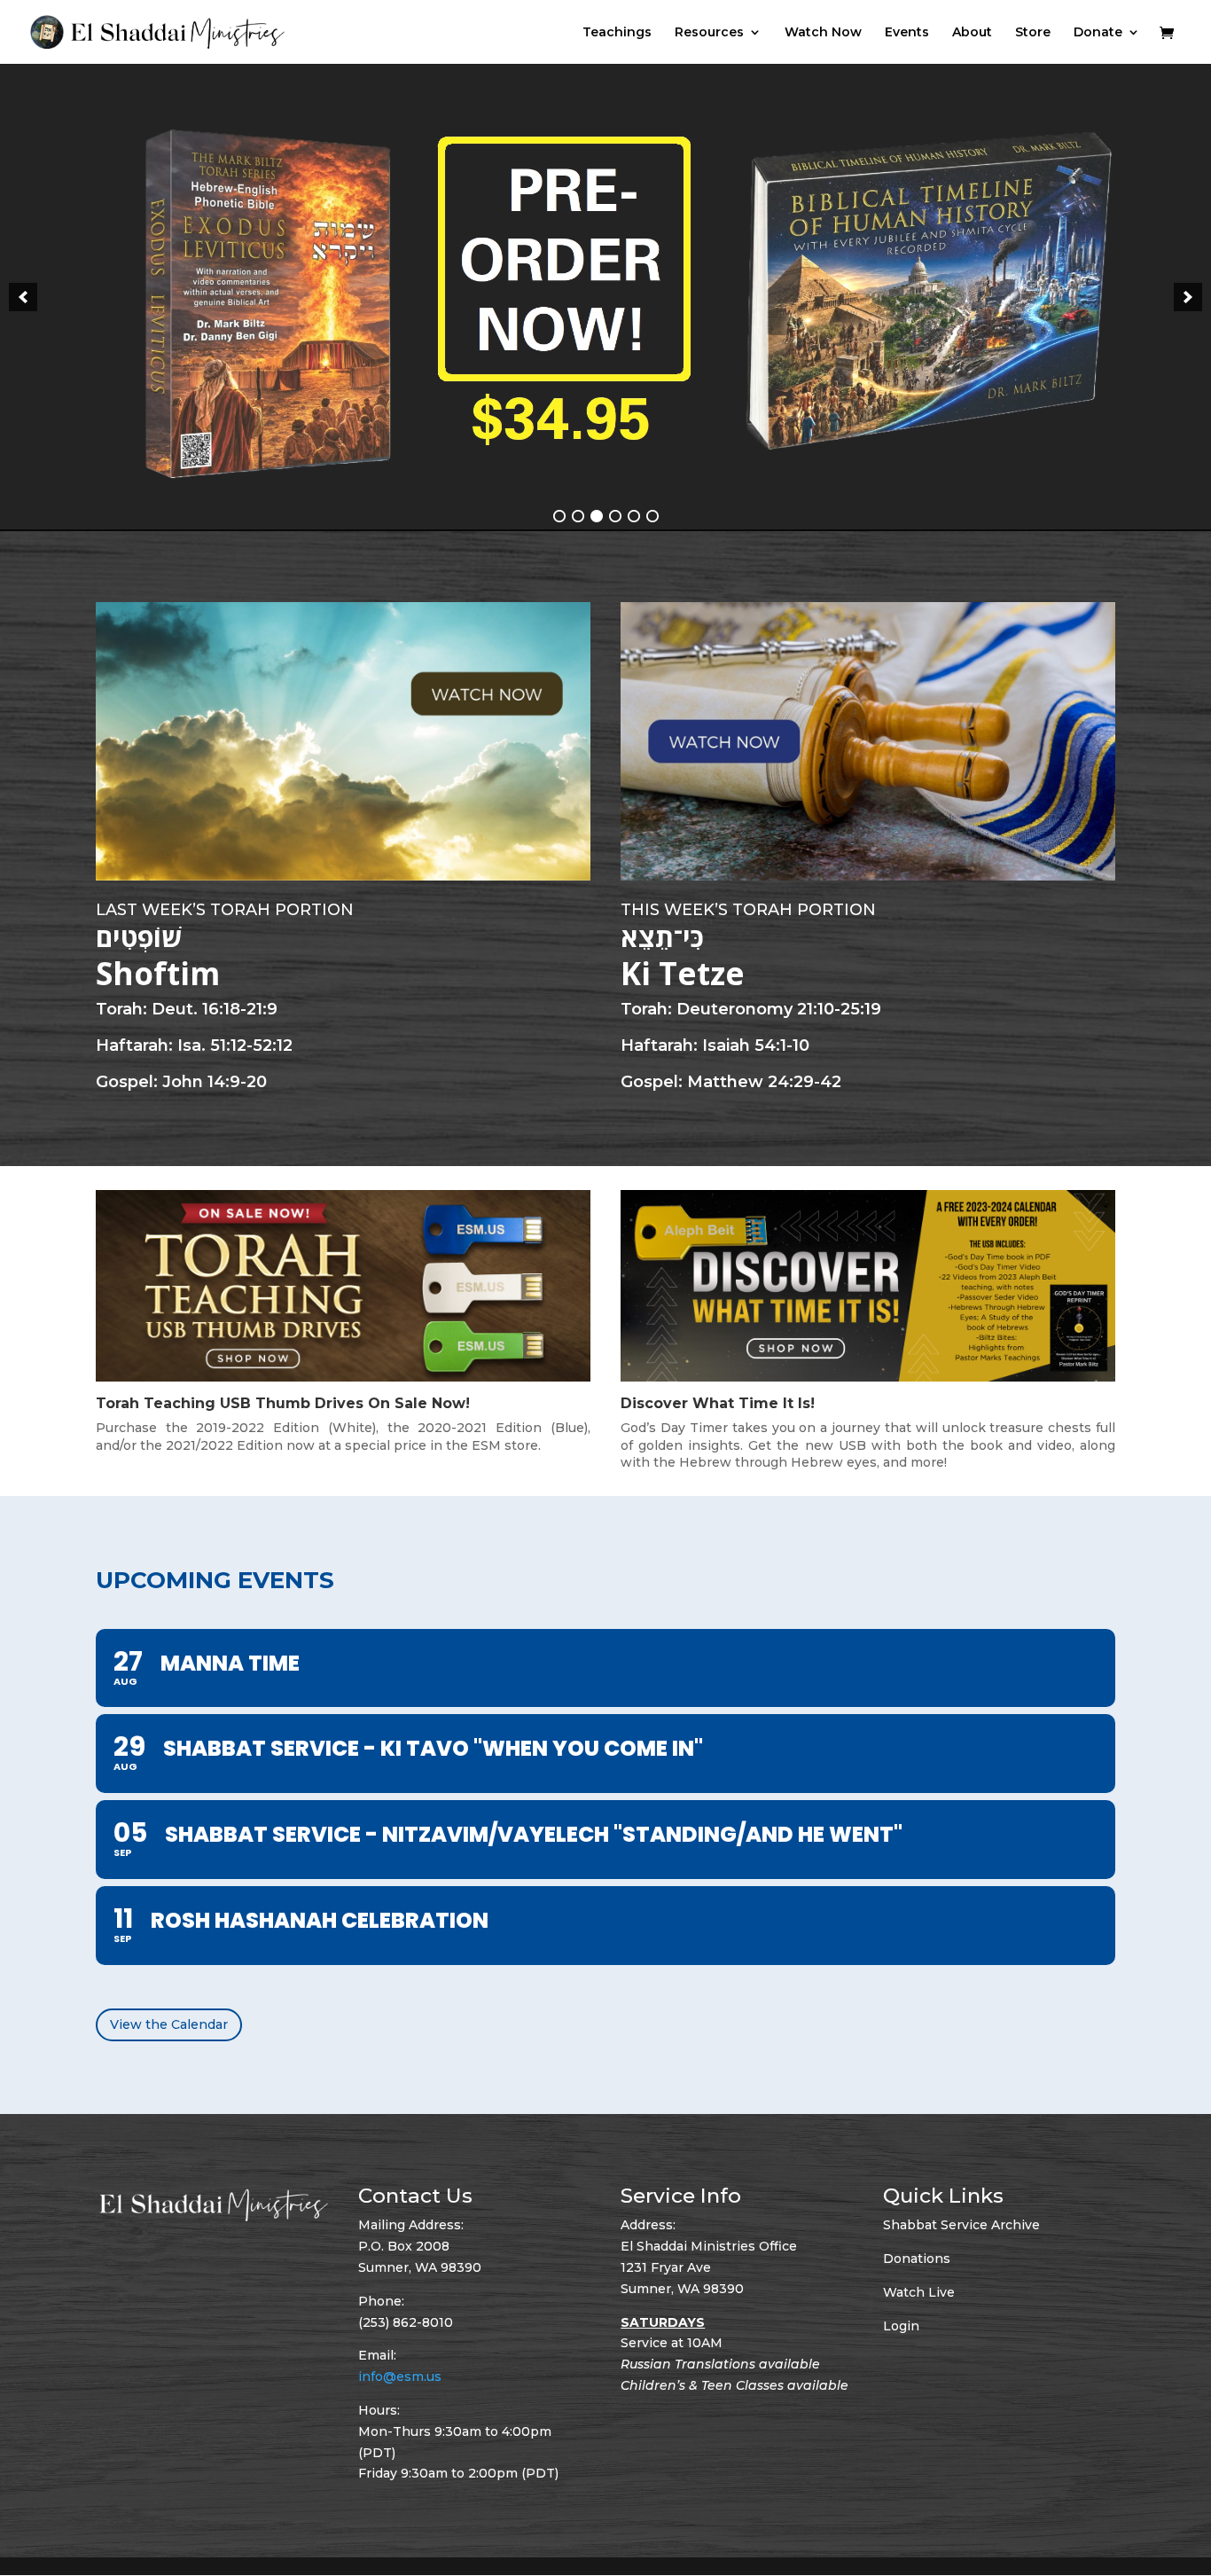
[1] (559, 517)
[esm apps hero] (605, 298)
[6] (652, 517)
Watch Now (823, 33)
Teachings (617, 33)
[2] (578, 517)
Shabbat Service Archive (961, 2226)
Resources (709, 33)
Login (901, 2326)
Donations (917, 2259)
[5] (634, 517)
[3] (597, 517)
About (972, 33)
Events (907, 33)
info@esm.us (400, 2376)
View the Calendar (169, 2024)
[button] (23, 297)
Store (1033, 33)
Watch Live (919, 2292)
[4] (615, 517)
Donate (1098, 33)
